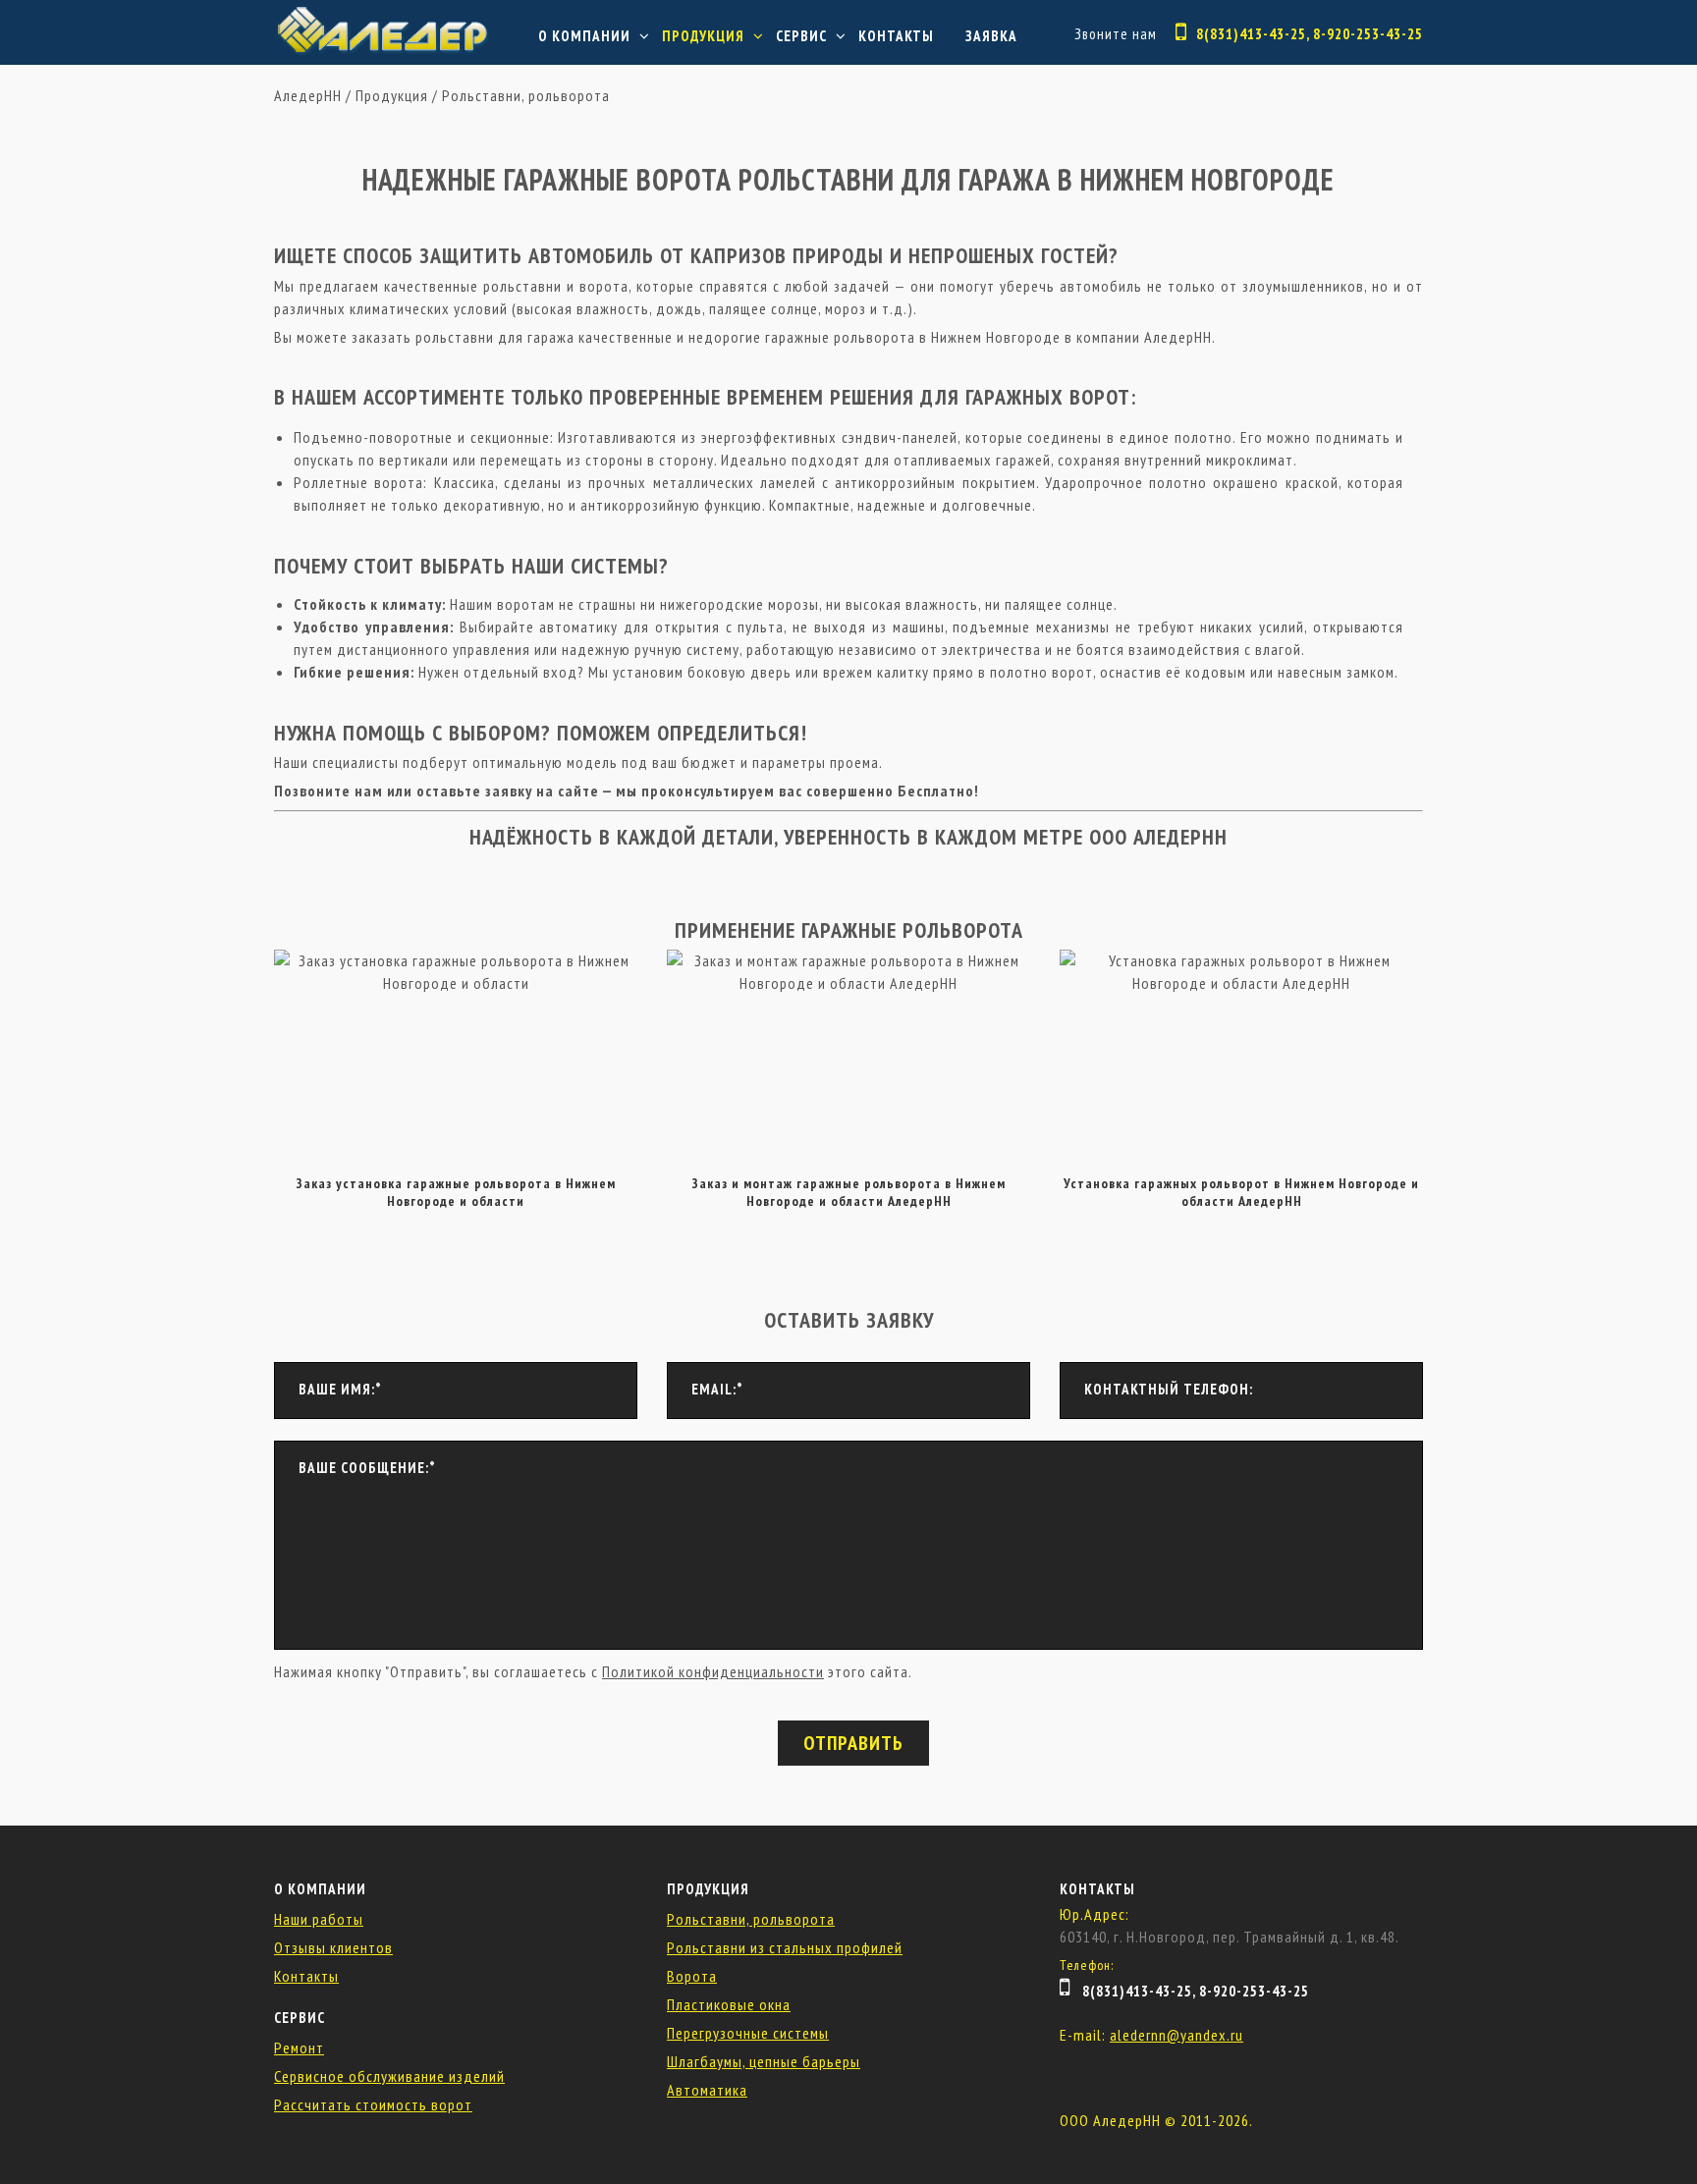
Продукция (703, 36)
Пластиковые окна (729, 2004)
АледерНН (308, 95)
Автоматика (707, 2090)
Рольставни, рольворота (526, 95)
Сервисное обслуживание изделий (389, 2076)
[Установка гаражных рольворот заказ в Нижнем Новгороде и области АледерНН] (1241, 960)
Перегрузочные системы (748, 2033)
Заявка (991, 36)
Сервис (801, 36)
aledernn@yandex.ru (1177, 2035)
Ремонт (299, 2047)
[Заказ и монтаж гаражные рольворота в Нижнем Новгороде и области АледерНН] (848, 960)
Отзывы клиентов (333, 1947)
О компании (584, 36)
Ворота (692, 1976)
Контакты (896, 36)
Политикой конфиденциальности (713, 1671)
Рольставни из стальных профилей (785, 1947)
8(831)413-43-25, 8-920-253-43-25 (1310, 34)
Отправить (853, 1743)
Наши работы (319, 1919)
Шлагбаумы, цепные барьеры (764, 2061)
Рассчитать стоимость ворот (373, 2104)
